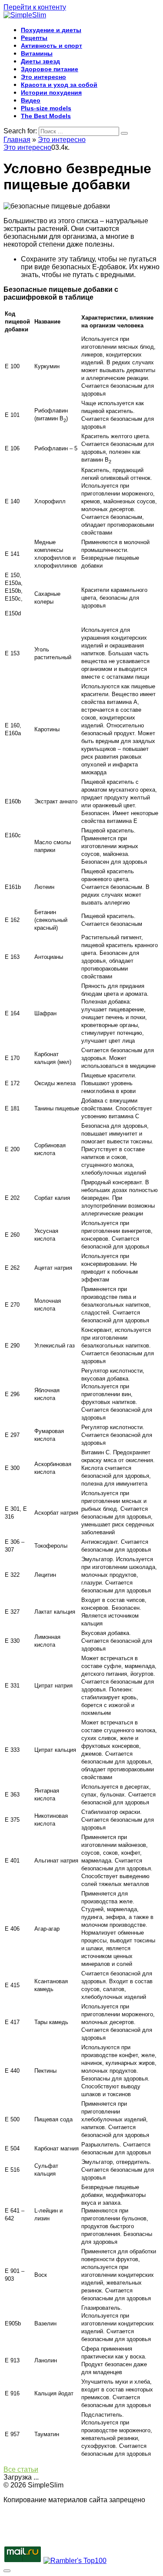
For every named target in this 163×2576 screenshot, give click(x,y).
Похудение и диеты (51, 30)
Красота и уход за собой (59, 85)
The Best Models (46, 116)
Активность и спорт (52, 46)
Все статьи (21, 2469)
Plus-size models (46, 108)
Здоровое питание (50, 69)
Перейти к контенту (35, 7)
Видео (31, 100)
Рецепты (34, 38)
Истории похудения (51, 92)
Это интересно (43, 77)
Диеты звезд (40, 61)
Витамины (37, 53)
